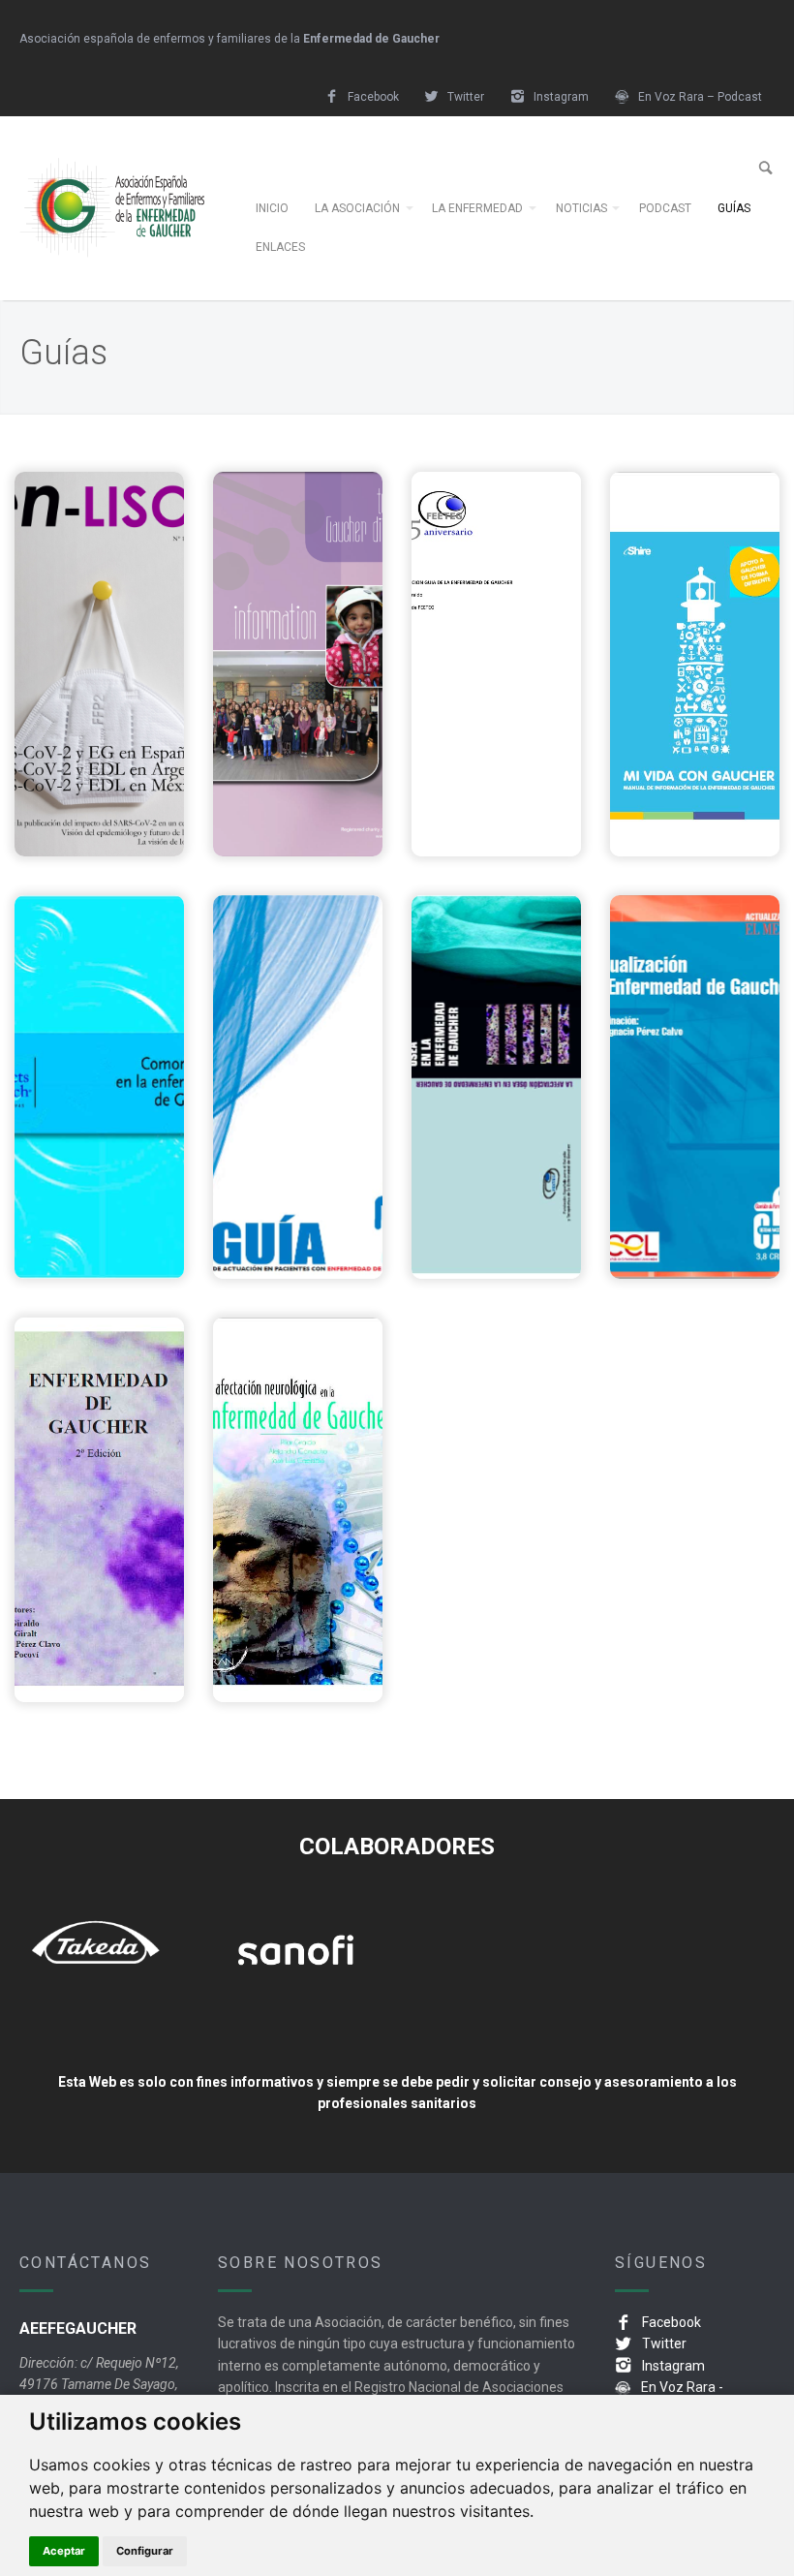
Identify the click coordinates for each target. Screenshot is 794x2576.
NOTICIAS (581, 208)
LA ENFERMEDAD (477, 208)
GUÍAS (734, 208)
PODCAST (665, 208)
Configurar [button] (145, 2551)
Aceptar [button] (64, 2551)
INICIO (272, 208)
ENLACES (280, 247)
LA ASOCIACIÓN (357, 208)
